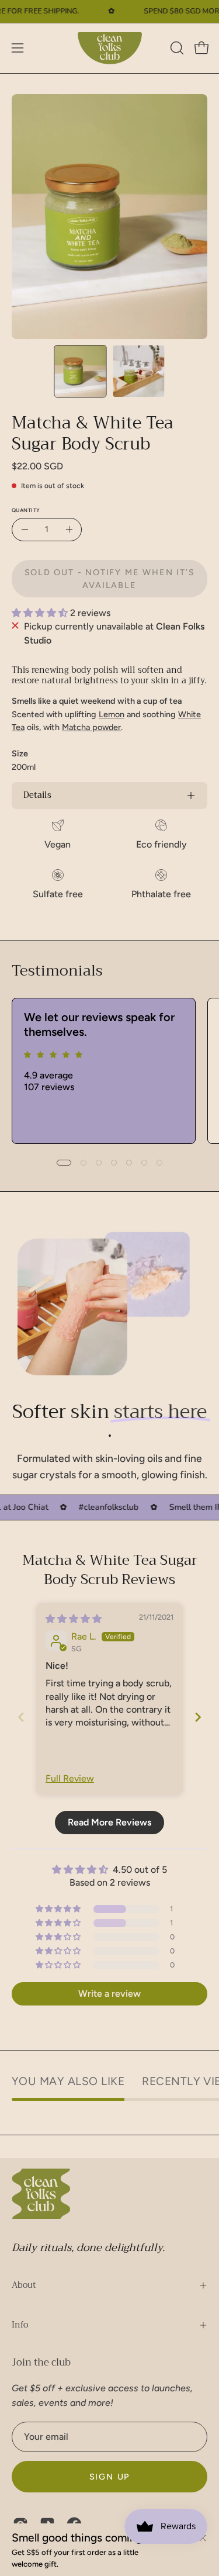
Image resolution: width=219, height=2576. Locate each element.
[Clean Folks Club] (110, 48)
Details (37, 795)
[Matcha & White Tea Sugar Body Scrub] (80, 371)
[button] (176, 48)
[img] (74, 1619)
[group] (109, 1071)
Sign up (110, 2477)
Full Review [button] (70, 1778)
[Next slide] (198, 1717)
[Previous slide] (21, 1717)
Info (20, 2325)
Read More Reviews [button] (109, 1822)
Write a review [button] (109, 1994)
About (24, 2285)
